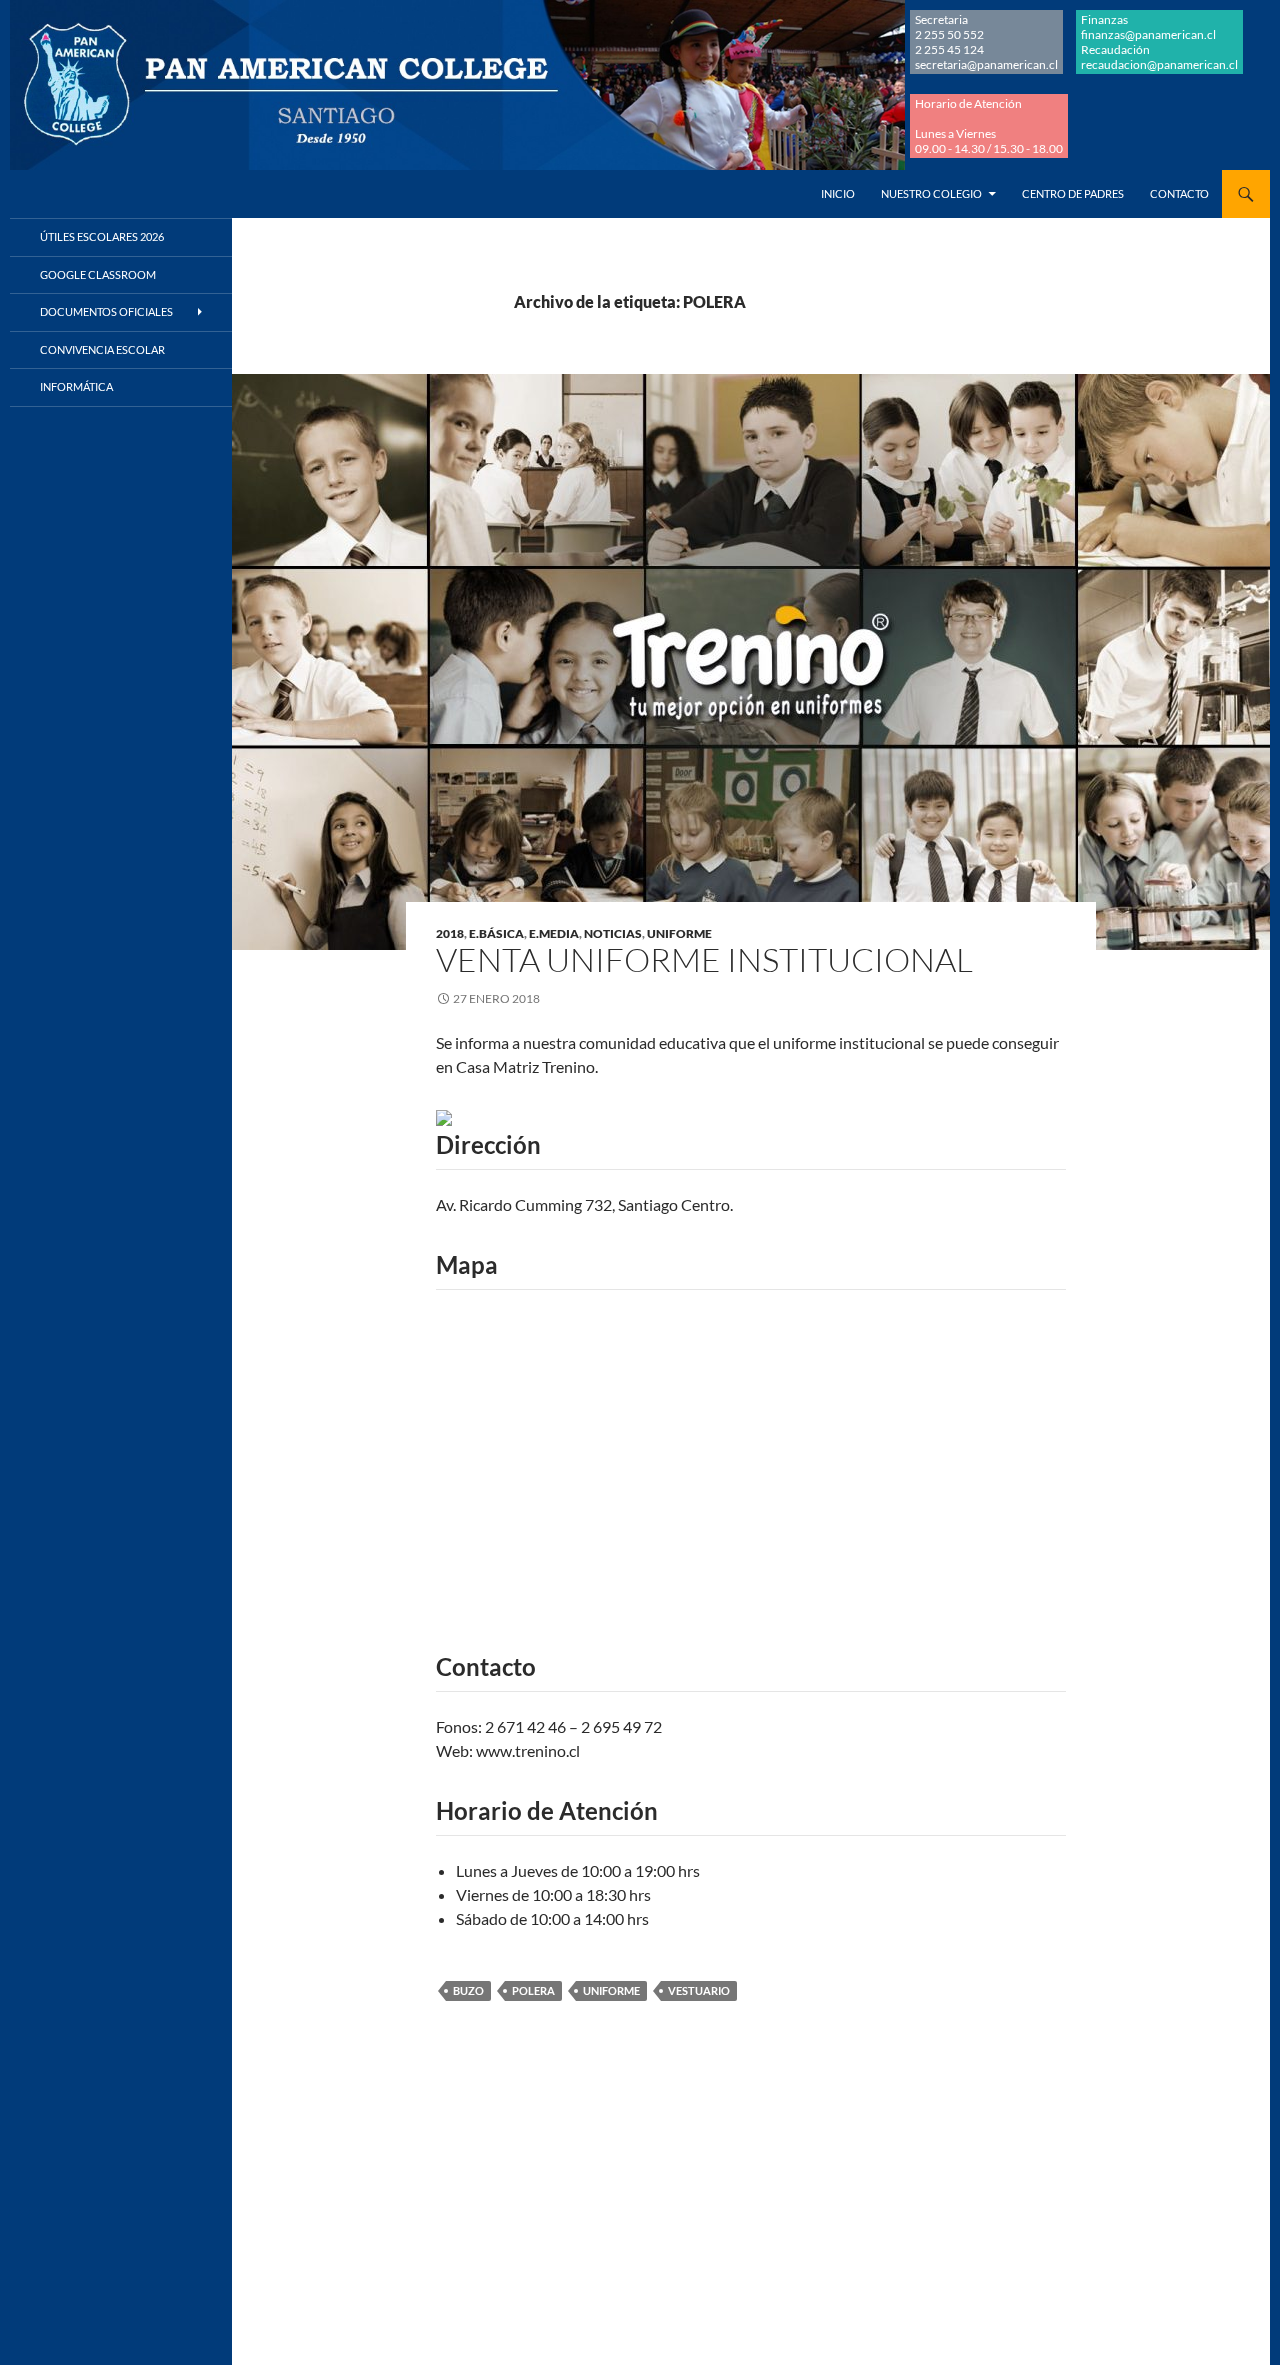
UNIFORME (679, 933)
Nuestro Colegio (931, 193)
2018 (450, 933)
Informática (76, 386)
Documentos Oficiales (106, 311)
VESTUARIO (699, 1990)
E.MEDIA (554, 933)
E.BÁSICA (496, 933)
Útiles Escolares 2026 (102, 236)
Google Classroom (98, 274)
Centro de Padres (1073, 193)
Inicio (838, 193)
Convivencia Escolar (102, 349)
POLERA (533, 1990)
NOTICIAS (613, 933)
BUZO (468, 1990)
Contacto (1179, 193)
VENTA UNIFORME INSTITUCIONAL (704, 959)
